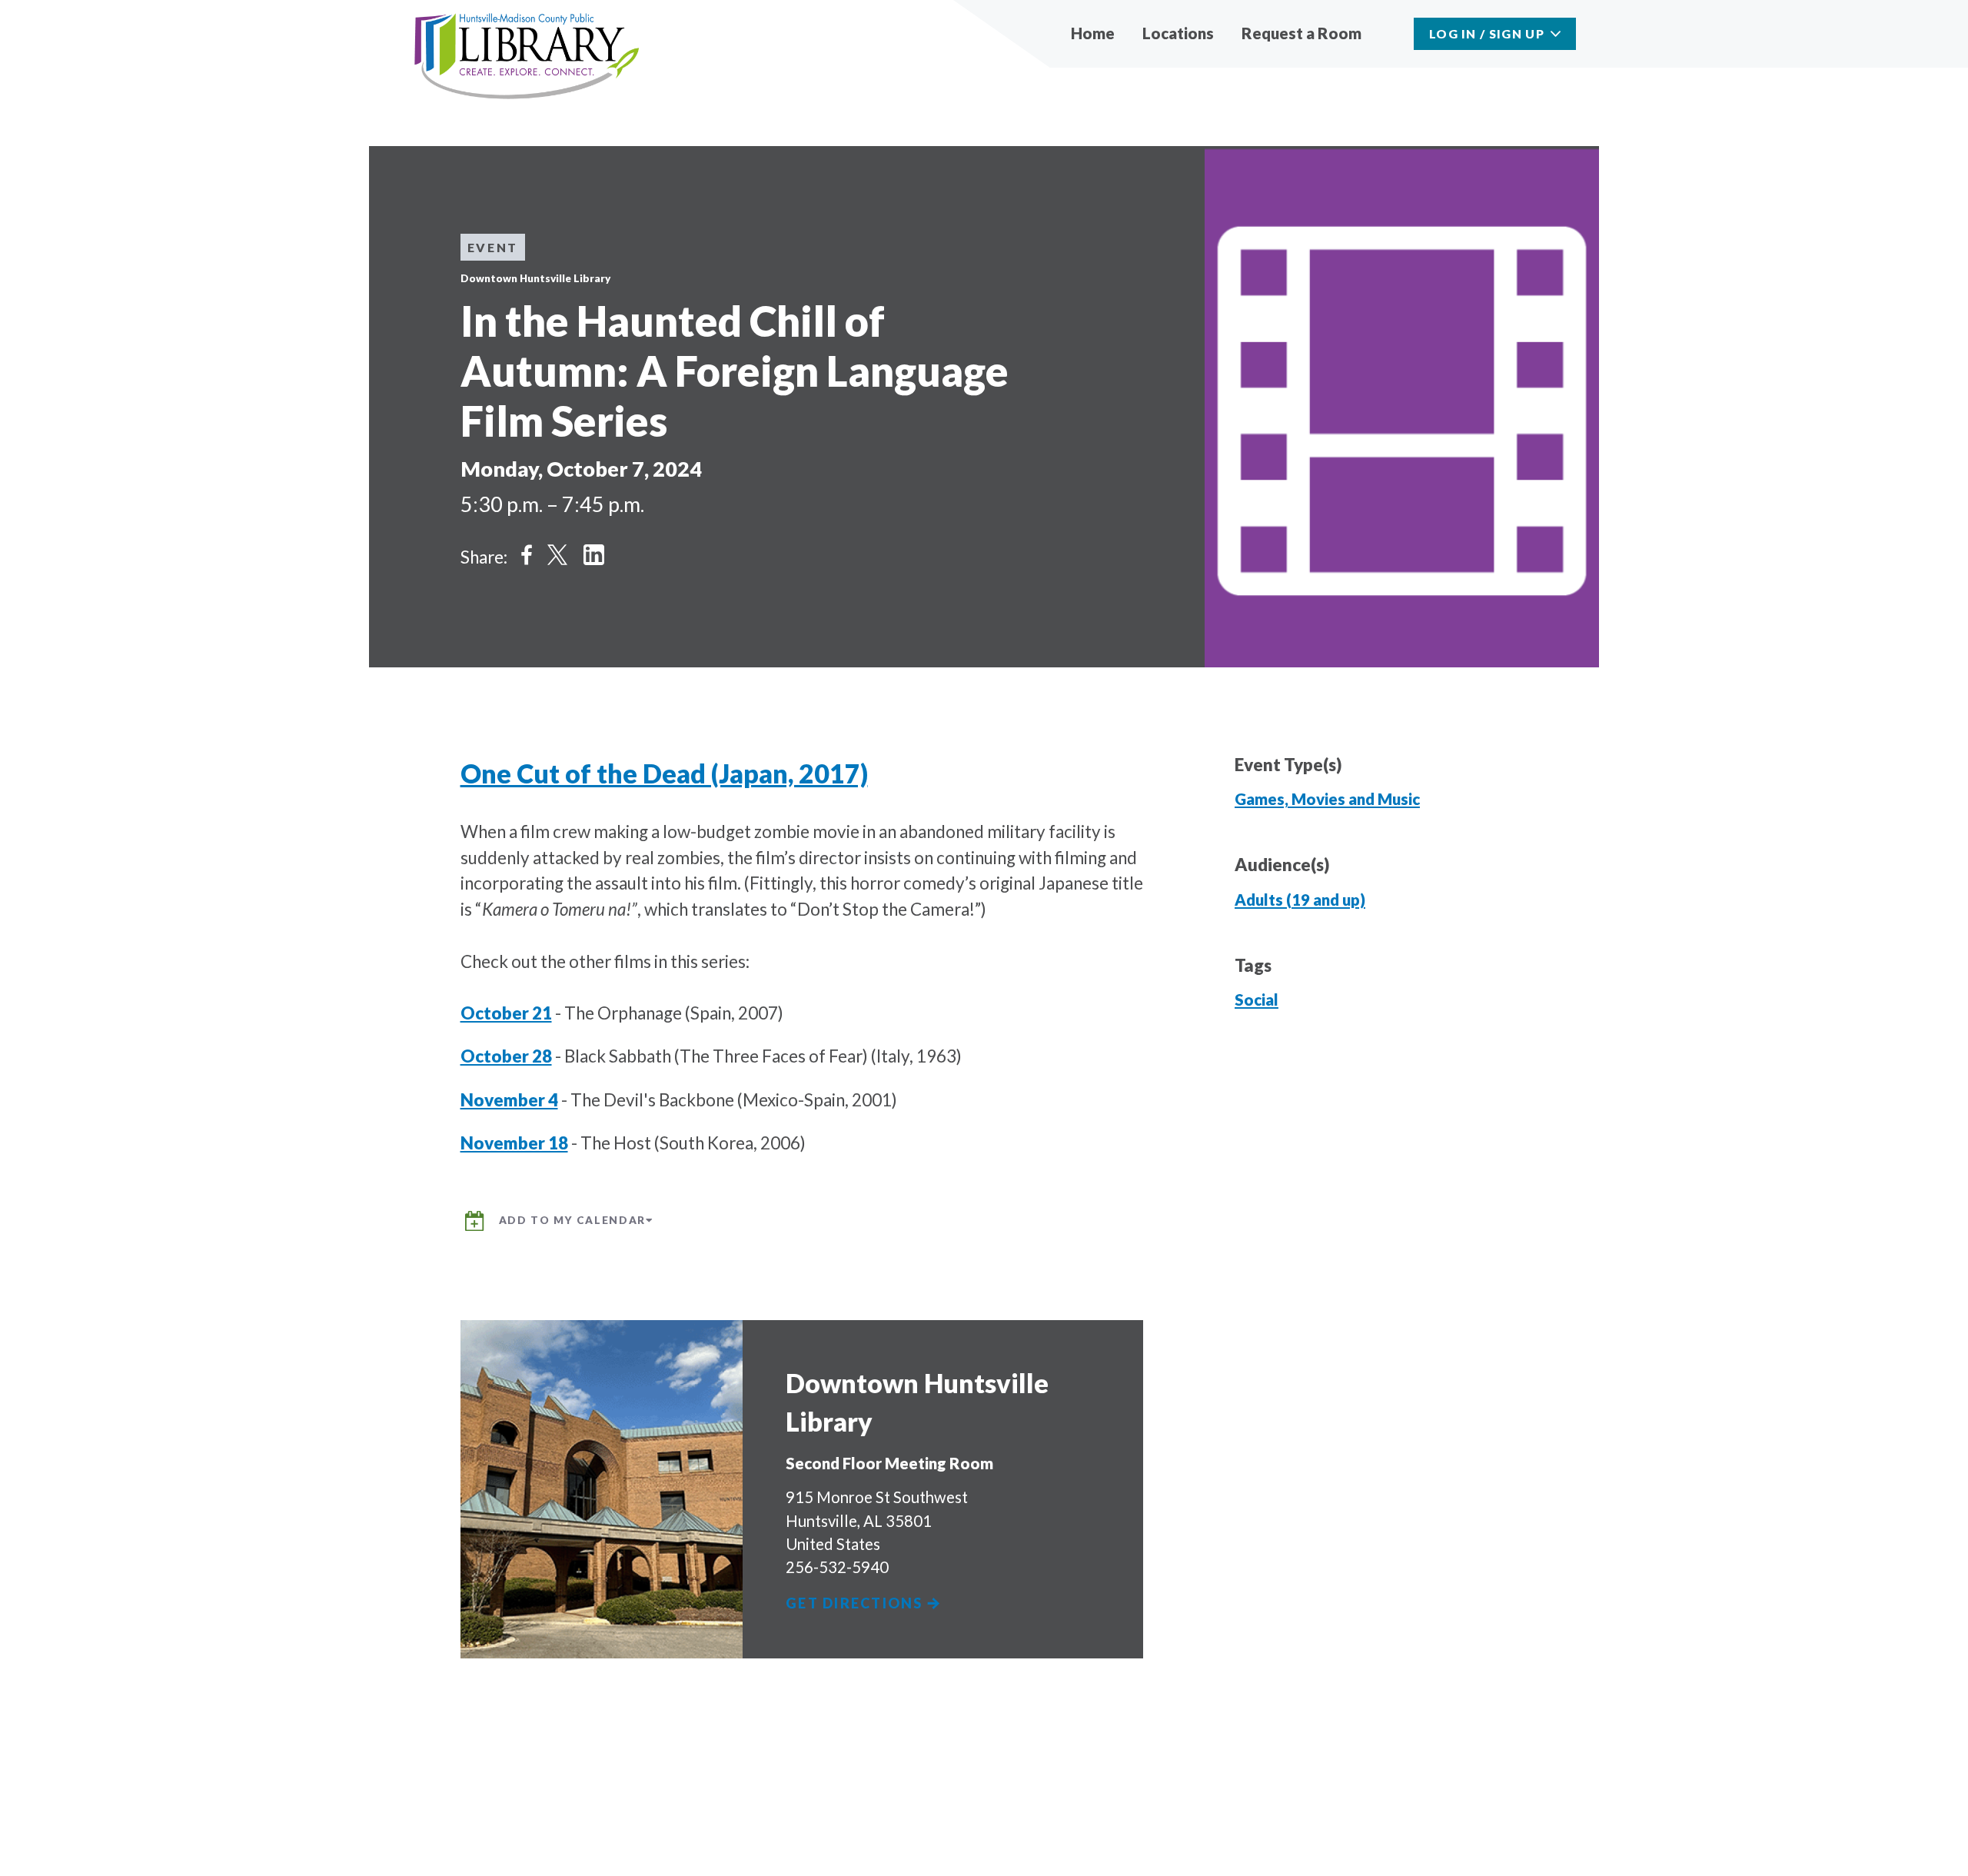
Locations (1178, 33)
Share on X (557, 555)
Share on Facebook (527, 555)
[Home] (527, 57)
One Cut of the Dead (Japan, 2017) (664, 773)
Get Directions (856, 1603)
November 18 (514, 1143)
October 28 (506, 1056)
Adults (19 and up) (1300, 900)
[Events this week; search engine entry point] (1391, 33)
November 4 (509, 1100)
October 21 (506, 1013)
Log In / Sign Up (1487, 33)
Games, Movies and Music (1327, 799)
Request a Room (1301, 33)
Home (1093, 33)
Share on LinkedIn (594, 555)
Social (1257, 1000)
